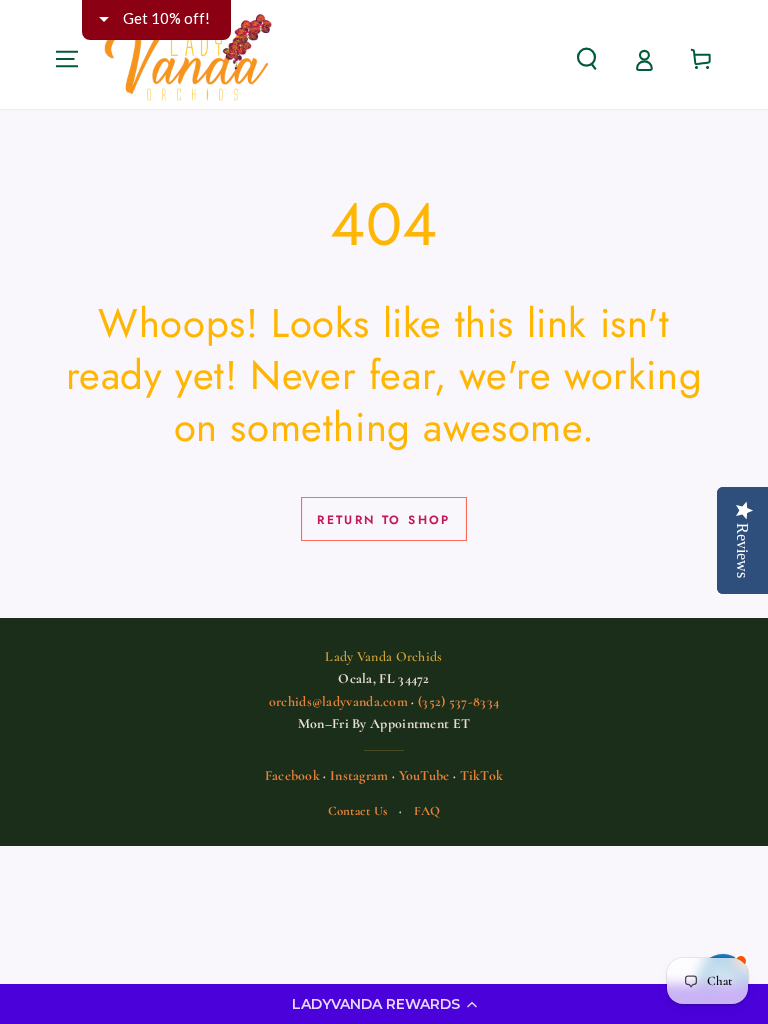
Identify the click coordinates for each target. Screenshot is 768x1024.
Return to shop (384, 520)
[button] (384, 1004)
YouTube (424, 775)
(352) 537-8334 (458, 701)
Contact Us (358, 811)
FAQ (427, 811)
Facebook (292, 775)
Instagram (359, 775)
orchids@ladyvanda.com (338, 701)
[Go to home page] (189, 59)
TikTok (482, 775)
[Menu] (67, 59)
